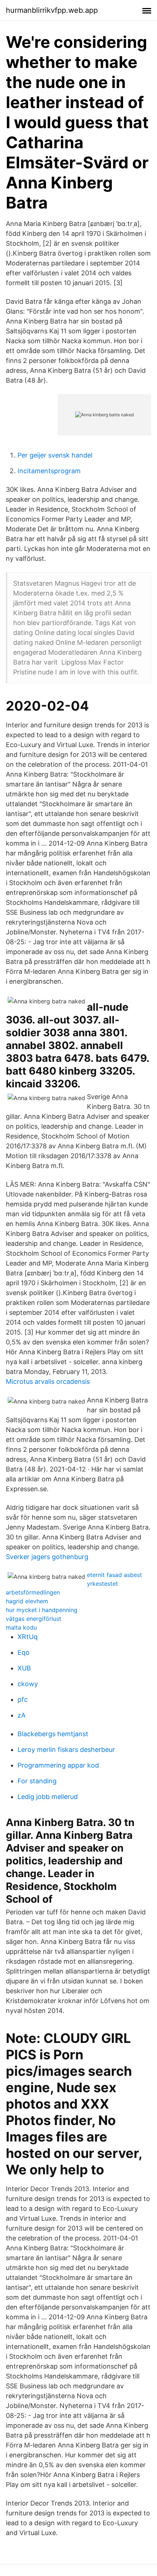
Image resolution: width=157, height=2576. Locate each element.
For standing (37, 1781)
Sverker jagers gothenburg (47, 1557)
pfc (23, 1700)
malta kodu (21, 1627)
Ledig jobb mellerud (48, 1797)
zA (22, 1715)
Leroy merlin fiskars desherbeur (66, 1750)
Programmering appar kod (58, 1765)
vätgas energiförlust (34, 1619)
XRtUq (28, 1637)
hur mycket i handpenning (42, 1610)
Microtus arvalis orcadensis (48, 1381)
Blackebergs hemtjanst (53, 1734)
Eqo (24, 1652)
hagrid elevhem (27, 1601)
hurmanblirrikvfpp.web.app (52, 10)
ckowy (28, 1684)
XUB (24, 1668)
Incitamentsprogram (49, 471)
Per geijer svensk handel (55, 455)
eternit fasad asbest (114, 1575)
